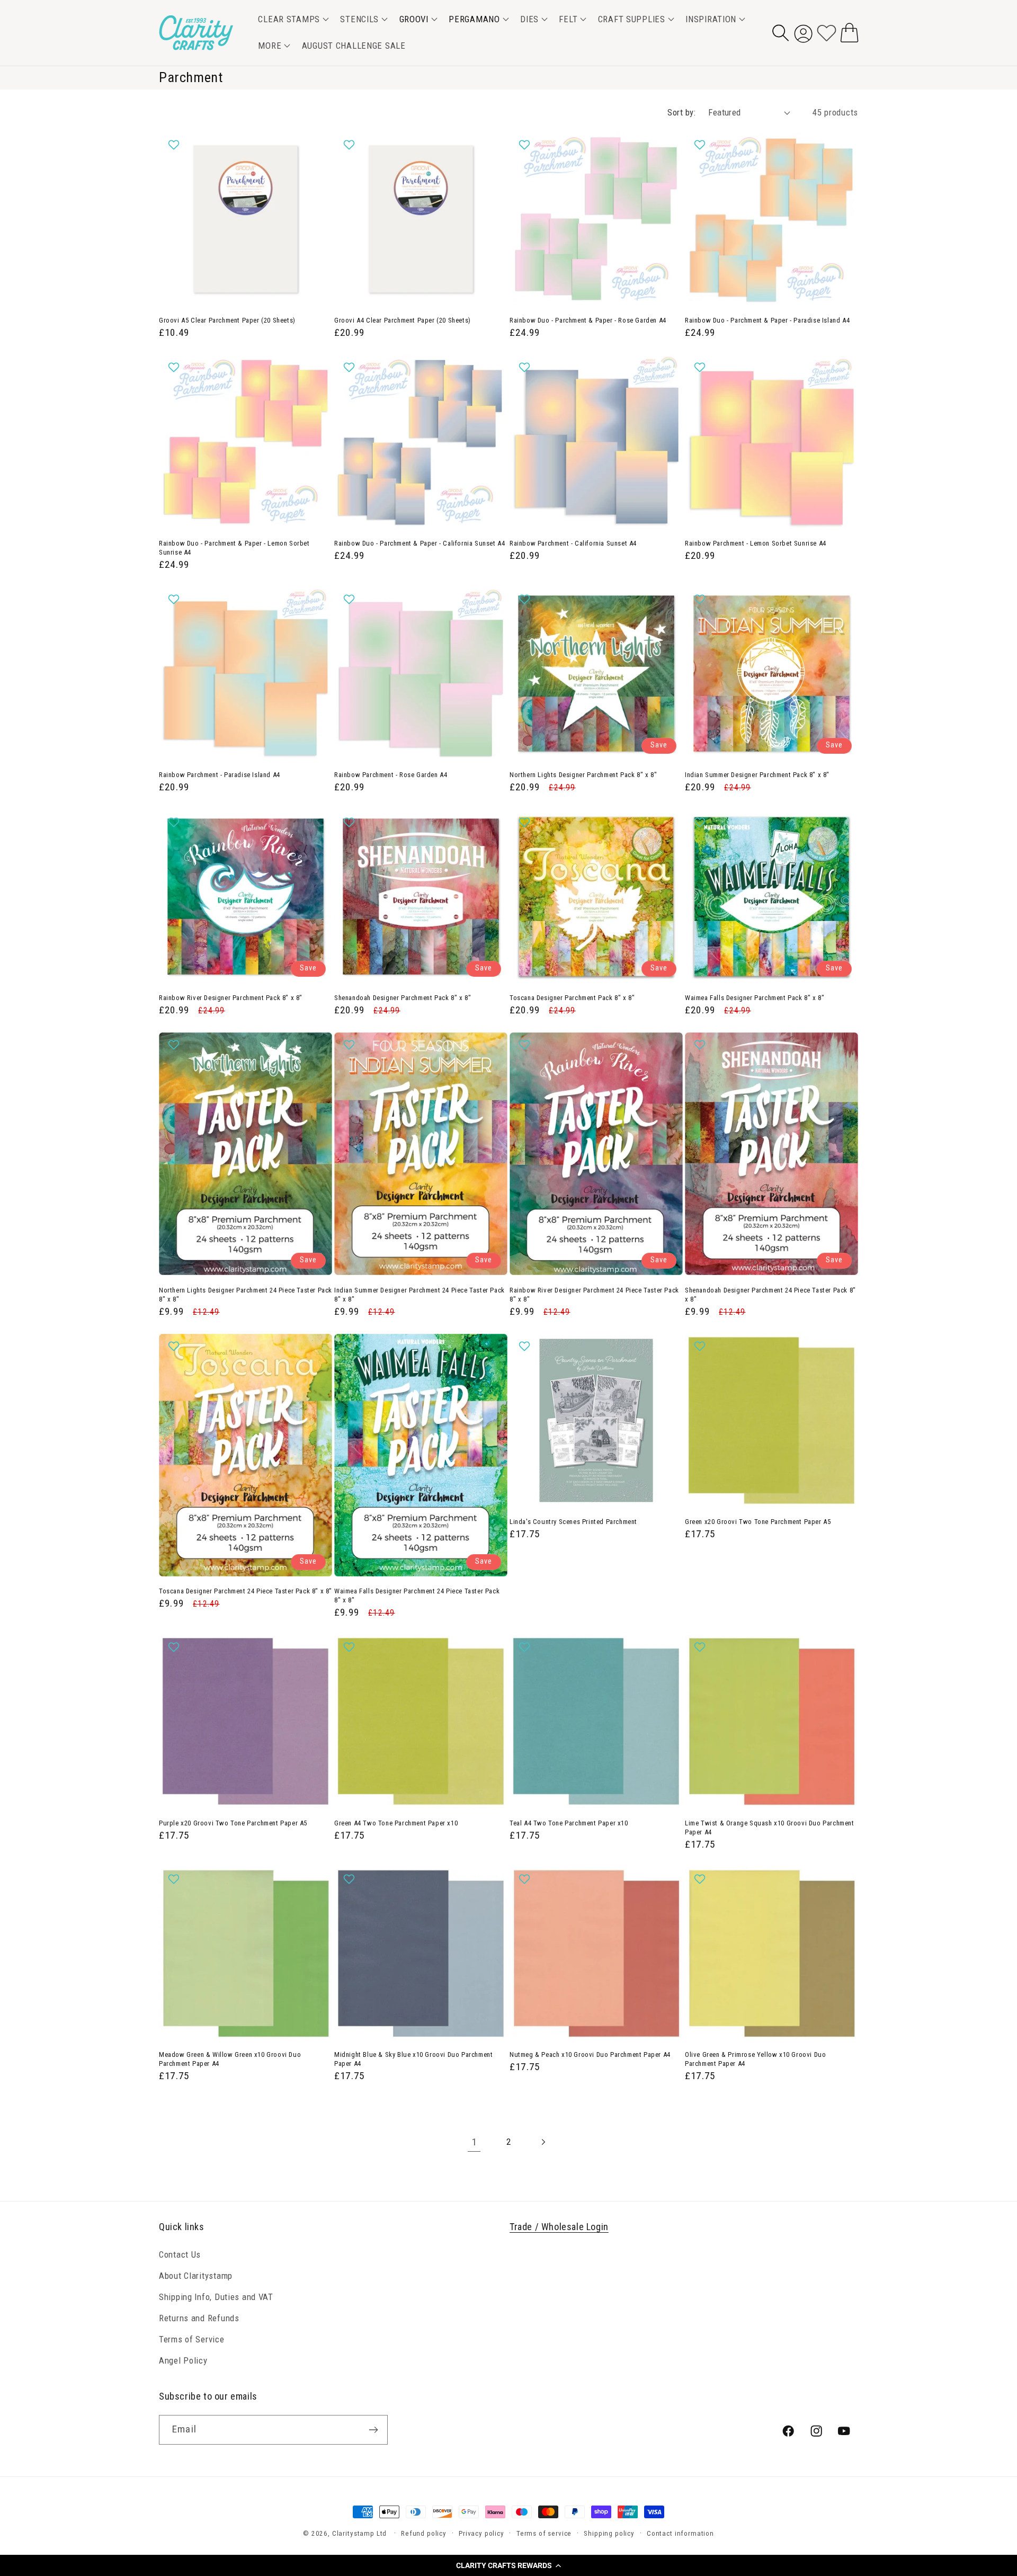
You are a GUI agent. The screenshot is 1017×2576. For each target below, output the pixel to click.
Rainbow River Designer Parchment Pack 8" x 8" (231, 998)
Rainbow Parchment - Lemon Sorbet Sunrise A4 (756, 543)
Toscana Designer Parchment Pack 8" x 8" (572, 998)
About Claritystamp (196, 2275)
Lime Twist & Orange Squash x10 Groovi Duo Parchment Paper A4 (770, 1828)
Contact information (680, 2533)
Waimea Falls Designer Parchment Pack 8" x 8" (755, 998)
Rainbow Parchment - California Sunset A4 (573, 543)
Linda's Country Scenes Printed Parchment (573, 1522)
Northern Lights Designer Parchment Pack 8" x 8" (583, 775)
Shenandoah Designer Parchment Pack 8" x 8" (403, 998)
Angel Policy (183, 2360)
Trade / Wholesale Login (559, 2227)
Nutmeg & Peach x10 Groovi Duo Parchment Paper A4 (590, 2054)
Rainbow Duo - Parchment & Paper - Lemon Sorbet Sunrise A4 (234, 548)
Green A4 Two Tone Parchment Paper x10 (396, 1823)
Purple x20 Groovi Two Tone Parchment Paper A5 (233, 1823)
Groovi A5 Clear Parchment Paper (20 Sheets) (227, 320)
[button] (508, 2565)
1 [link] (474, 2142)
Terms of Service (192, 2339)
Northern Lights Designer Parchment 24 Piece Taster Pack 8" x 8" (246, 1295)
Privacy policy (481, 2533)
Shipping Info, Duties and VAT (216, 2296)
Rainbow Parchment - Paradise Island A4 (220, 775)
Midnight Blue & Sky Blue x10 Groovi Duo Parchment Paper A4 (413, 2059)
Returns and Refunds (199, 2317)
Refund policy (424, 2533)
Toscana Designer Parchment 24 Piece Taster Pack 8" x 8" (246, 1591)
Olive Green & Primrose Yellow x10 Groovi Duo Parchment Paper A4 (755, 2059)
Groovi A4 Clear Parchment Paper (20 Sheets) (403, 320)
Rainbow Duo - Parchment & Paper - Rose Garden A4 (588, 320)
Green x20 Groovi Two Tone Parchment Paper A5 (758, 1522)
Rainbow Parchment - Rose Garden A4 (391, 775)
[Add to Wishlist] (175, 145)
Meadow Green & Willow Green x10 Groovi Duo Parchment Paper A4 (230, 2059)
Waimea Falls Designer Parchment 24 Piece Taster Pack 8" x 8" (417, 1595)
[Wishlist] (827, 33)
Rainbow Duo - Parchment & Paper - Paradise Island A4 (767, 320)
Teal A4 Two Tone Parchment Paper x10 (569, 1823)
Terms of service (544, 2533)
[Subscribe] (373, 2430)
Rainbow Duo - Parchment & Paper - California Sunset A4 (420, 543)
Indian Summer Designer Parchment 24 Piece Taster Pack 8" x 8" (420, 1295)
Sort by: (681, 112)
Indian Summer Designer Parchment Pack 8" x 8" (757, 775)
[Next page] (543, 2142)
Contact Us (180, 2254)
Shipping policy (609, 2533)
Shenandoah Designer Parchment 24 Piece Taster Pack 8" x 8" (770, 1295)
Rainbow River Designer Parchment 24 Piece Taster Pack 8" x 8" (594, 1295)
